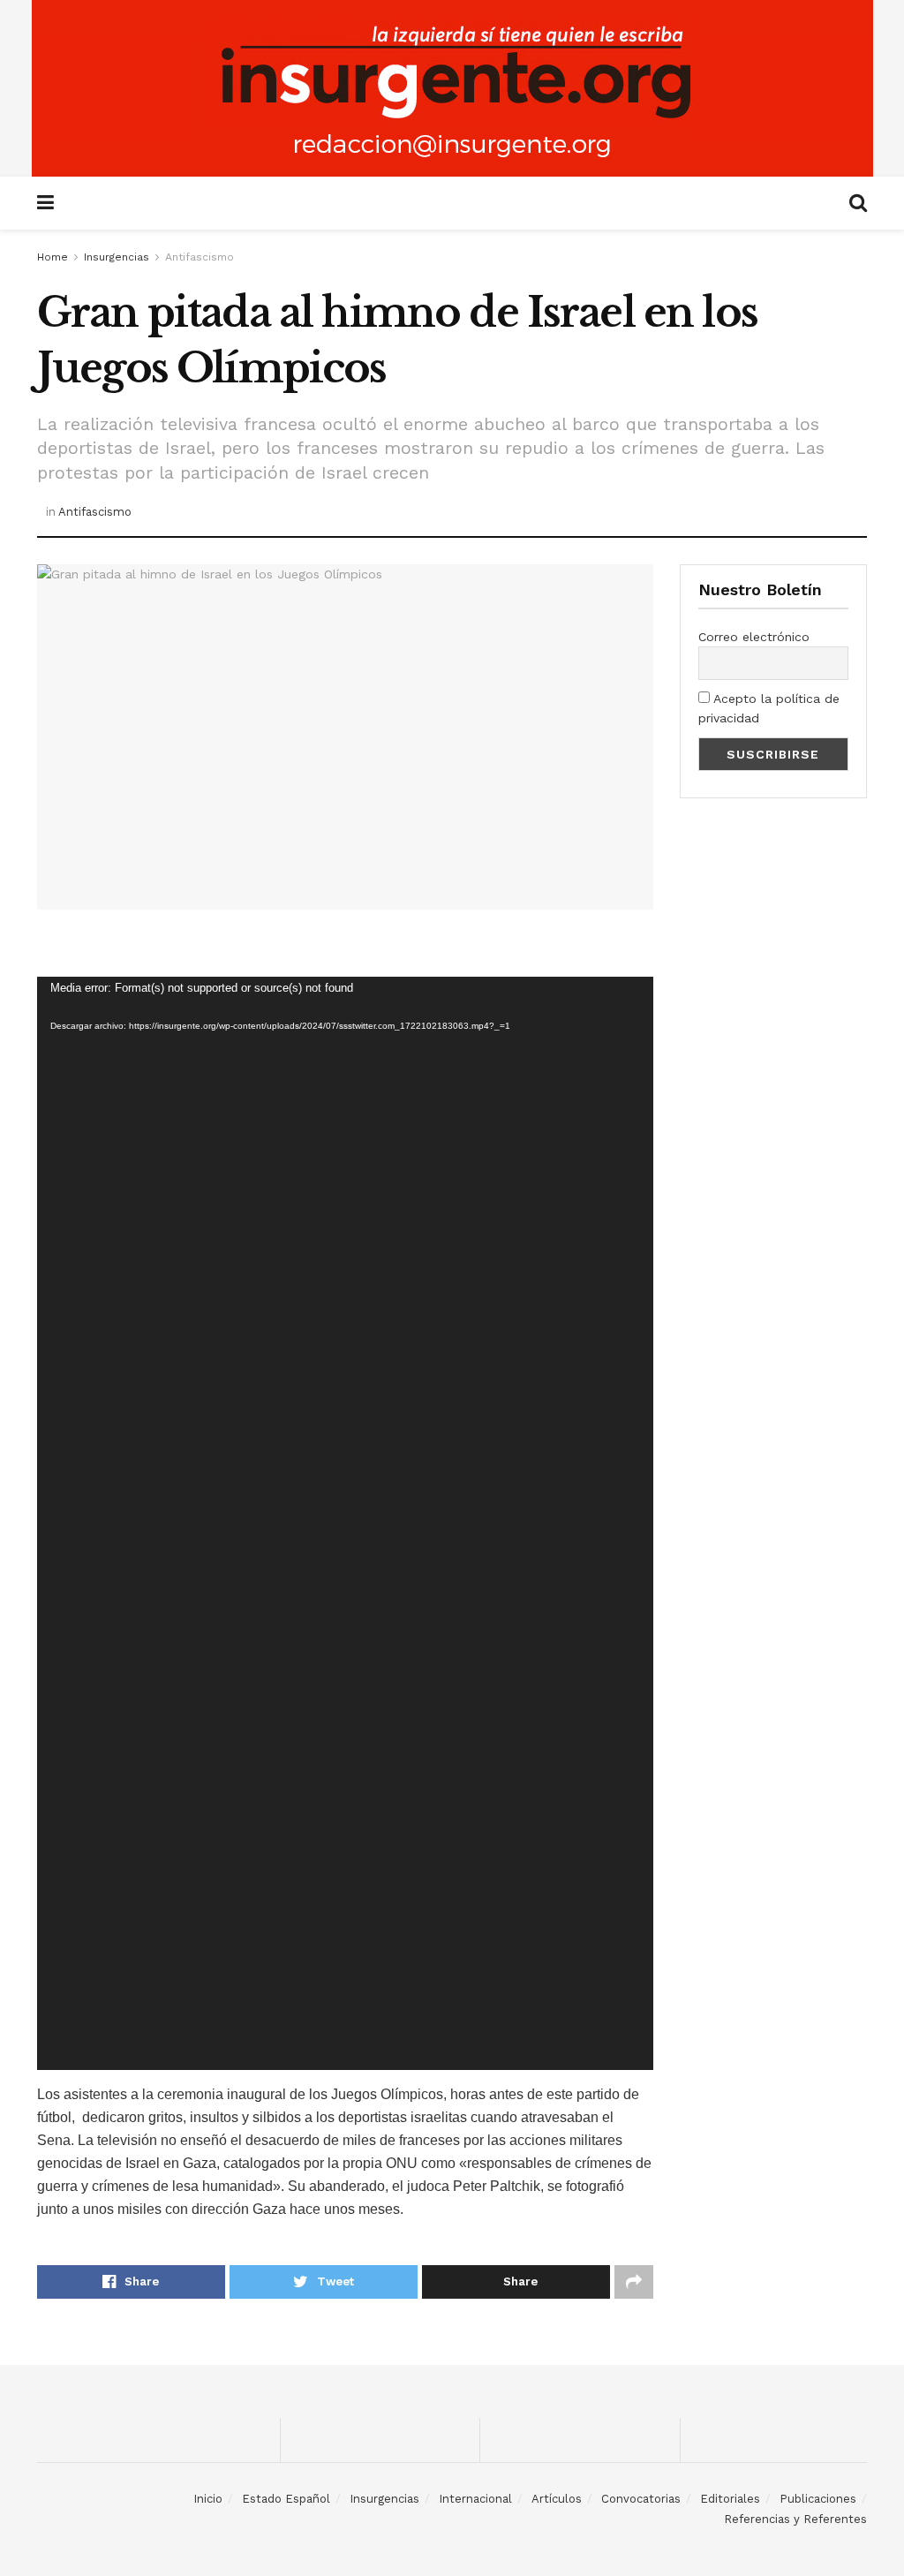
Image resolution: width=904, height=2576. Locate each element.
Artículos (557, 2499)
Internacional (475, 2499)
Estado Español (286, 2499)
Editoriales (730, 2499)
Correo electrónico (754, 637)
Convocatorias (641, 2499)
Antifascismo (200, 257)
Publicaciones (818, 2499)
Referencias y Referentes (795, 2519)
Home (53, 257)
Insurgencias (117, 257)
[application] (345, 1523)
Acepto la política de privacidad (769, 708)
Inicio (208, 2499)
